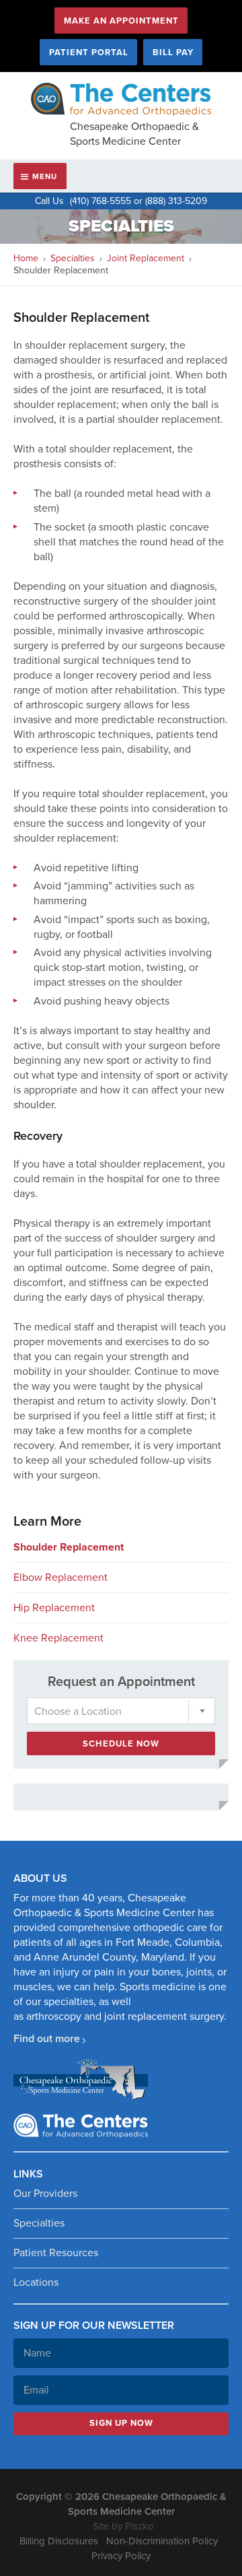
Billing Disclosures (59, 2541)
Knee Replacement (58, 1638)
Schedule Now (121, 1744)
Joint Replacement (146, 258)
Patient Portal (89, 53)
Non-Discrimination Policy (162, 2541)
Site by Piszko (123, 2526)
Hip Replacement (54, 1608)
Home (26, 258)
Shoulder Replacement (69, 1547)
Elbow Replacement (61, 1578)
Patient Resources (56, 2253)
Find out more (47, 2039)
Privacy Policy (121, 2556)
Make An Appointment (121, 21)
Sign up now (121, 2423)
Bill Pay (173, 53)
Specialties (73, 258)
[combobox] (121, 1711)
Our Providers (45, 2194)
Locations (36, 2282)
